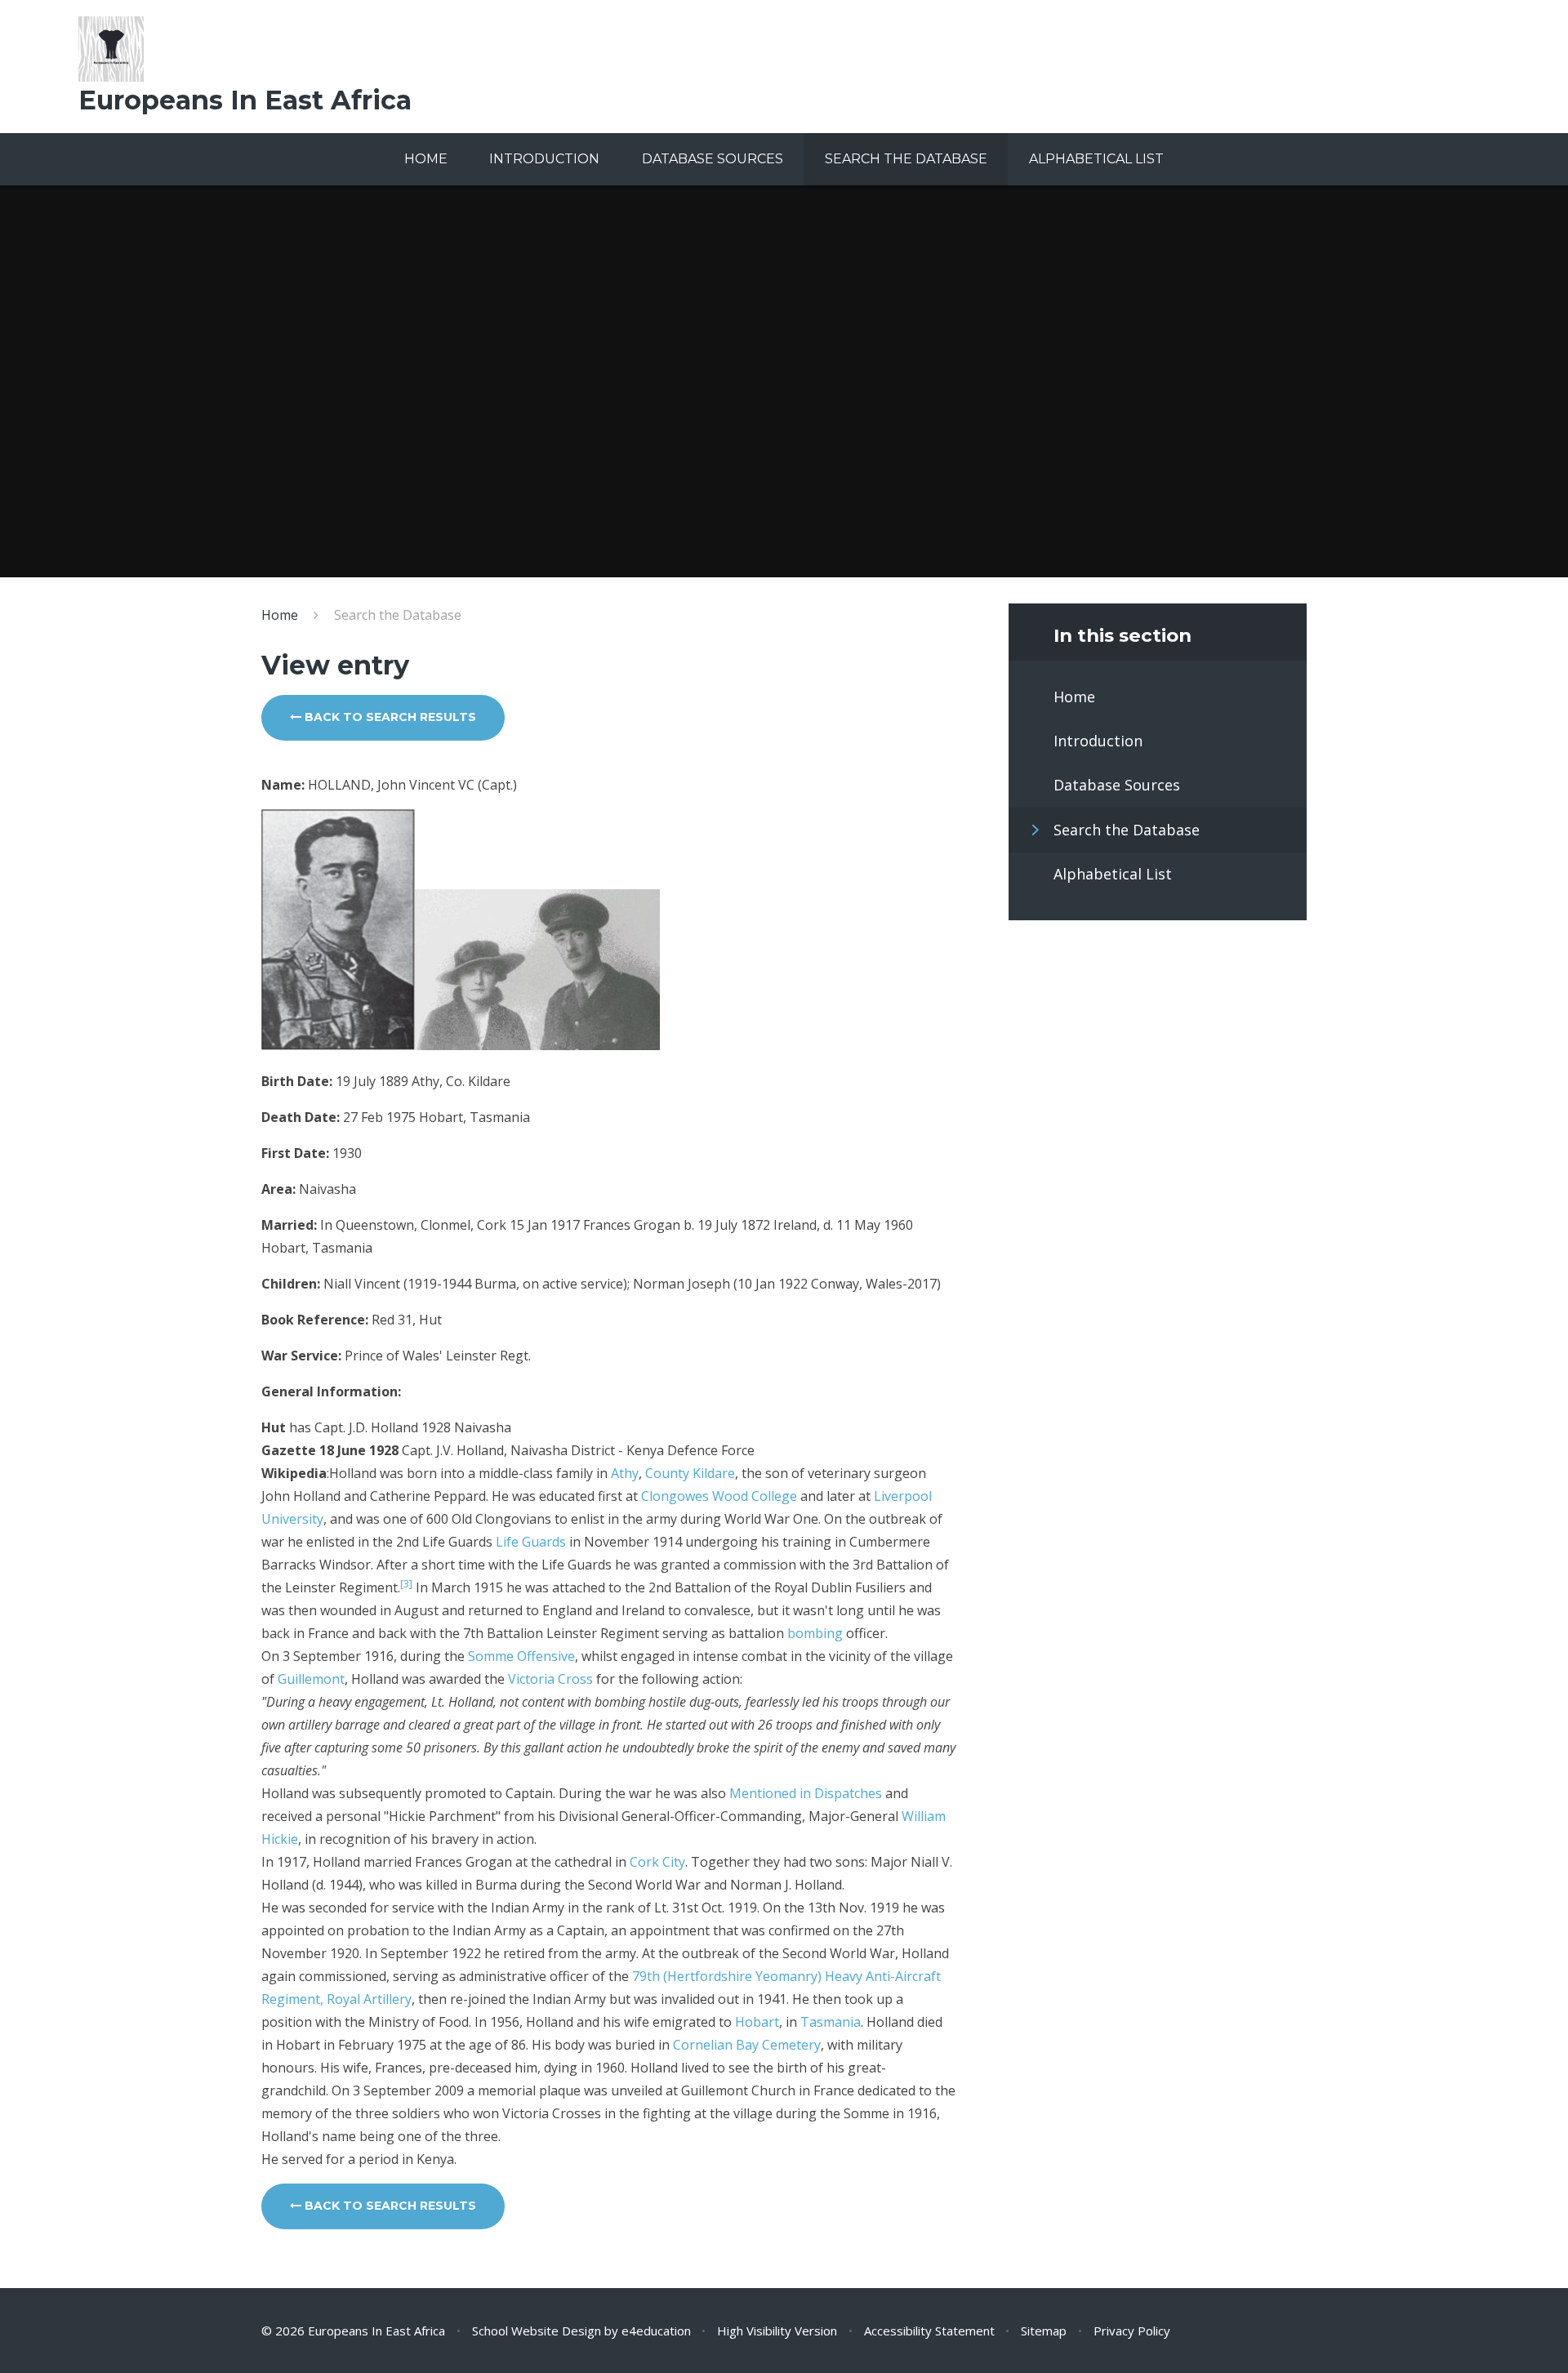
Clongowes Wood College (719, 1496)
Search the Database (398, 615)
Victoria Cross (550, 1679)
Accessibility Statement (929, 2331)
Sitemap (1044, 2331)
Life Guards (531, 1542)
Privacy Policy (1132, 2331)
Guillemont (311, 1679)
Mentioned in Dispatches (806, 1793)
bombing (815, 1633)
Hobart (757, 2022)
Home (280, 615)
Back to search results (389, 717)
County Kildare (690, 1473)
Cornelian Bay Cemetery (747, 2045)
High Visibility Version (777, 2331)
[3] (406, 1584)
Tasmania (831, 2022)
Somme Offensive (521, 1656)
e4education (656, 2331)
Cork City (657, 1862)
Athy (625, 1473)
